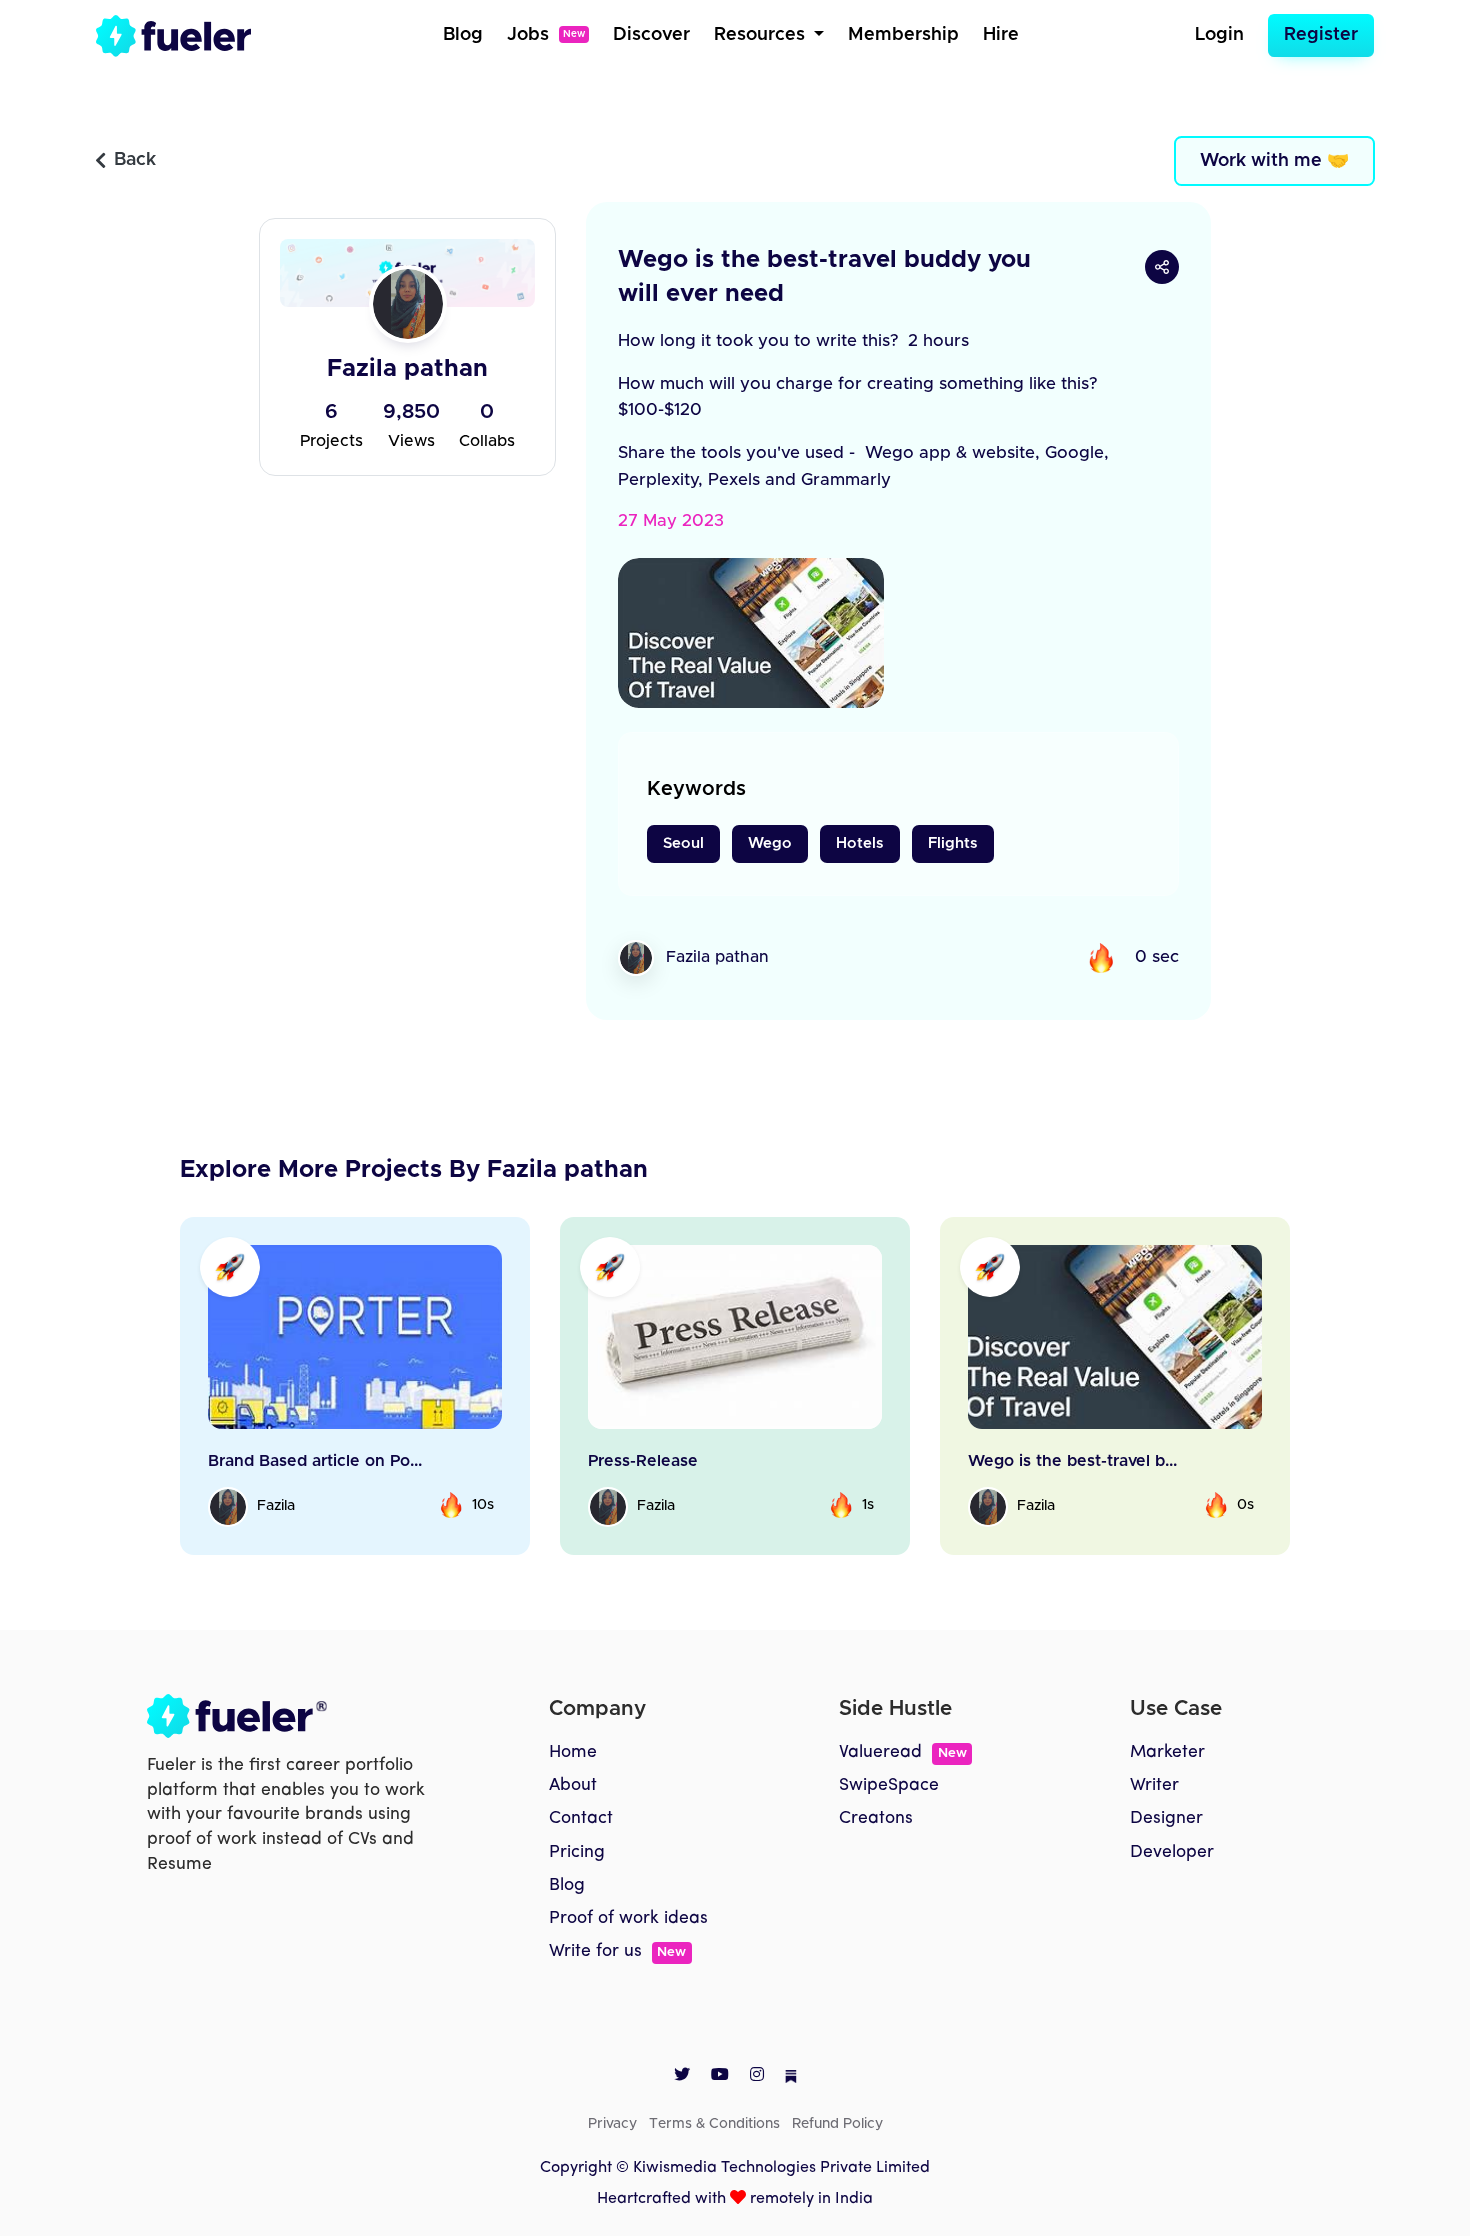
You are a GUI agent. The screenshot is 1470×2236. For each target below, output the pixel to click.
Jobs (546, 35)
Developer (1172, 1852)
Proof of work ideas (628, 1918)
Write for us (617, 1951)
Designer (1166, 1818)
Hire (1001, 35)
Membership (903, 35)
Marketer (1167, 1752)
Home (573, 1752)
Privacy (612, 2124)
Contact (581, 1818)
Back (135, 160)
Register (1321, 35)
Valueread (902, 1752)
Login (1219, 35)
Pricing (577, 1852)
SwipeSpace (889, 1785)
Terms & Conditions (714, 2124)
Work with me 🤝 (1274, 161)
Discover (651, 35)
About (573, 1785)
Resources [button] (762, 35)
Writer (1154, 1785)
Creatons (876, 1818)
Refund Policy (837, 2124)
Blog (463, 35)
